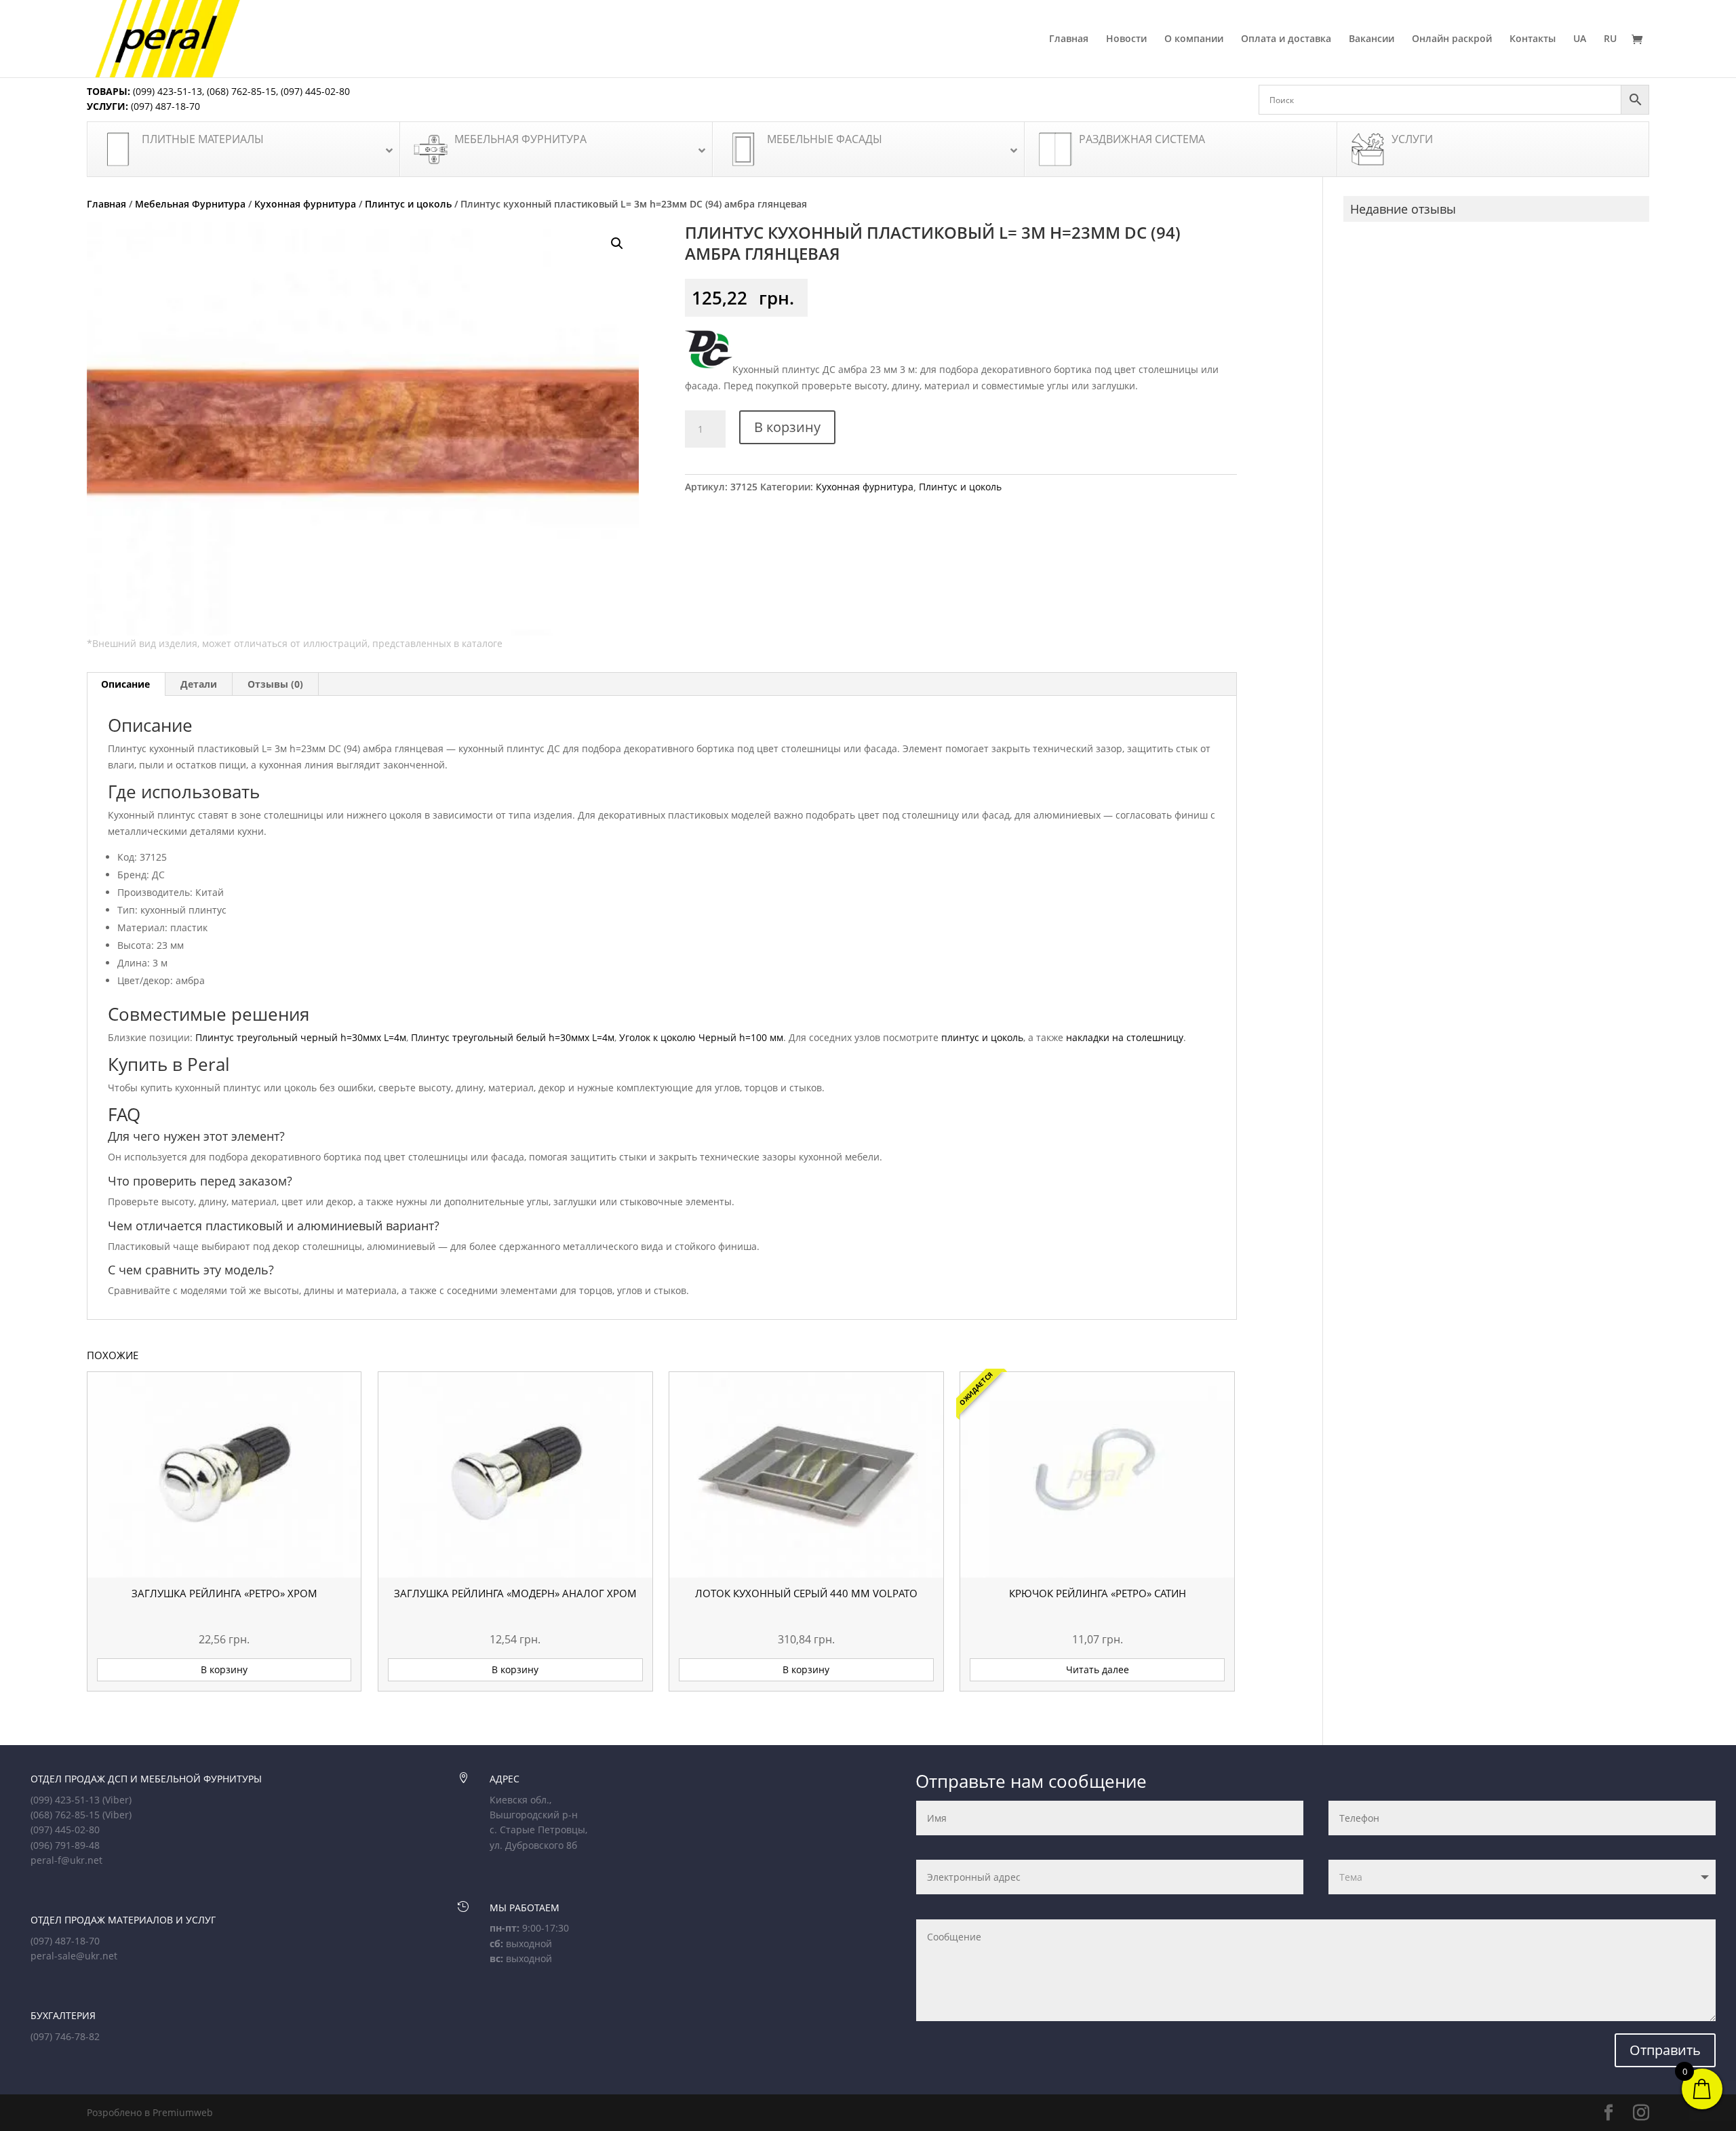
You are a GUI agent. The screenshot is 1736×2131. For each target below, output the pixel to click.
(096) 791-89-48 (65, 1845)
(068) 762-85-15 (241, 91)
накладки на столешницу (1125, 1037)
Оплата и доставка (1286, 39)
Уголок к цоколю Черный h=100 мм (701, 1037)
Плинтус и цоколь (408, 204)
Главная (1069, 39)
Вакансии (1372, 39)
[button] (617, 243)
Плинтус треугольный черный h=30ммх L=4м (301, 1037)
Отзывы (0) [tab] (275, 684)
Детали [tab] (199, 684)
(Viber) (117, 1800)
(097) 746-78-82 (65, 2036)
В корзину (787, 427)
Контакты (1533, 39)
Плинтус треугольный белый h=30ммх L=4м (513, 1037)
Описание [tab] (125, 684)
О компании (1194, 39)
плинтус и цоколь (982, 1037)
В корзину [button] (224, 1669)
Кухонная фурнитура (305, 204)
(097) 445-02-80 (315, 91)
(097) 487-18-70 (164, 106)
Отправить (1665, 2050)
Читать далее (1098, 1669)
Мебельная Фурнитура (190, 204)
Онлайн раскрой (1452, 39)
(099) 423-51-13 (166, 91)
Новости (1126, 39)
